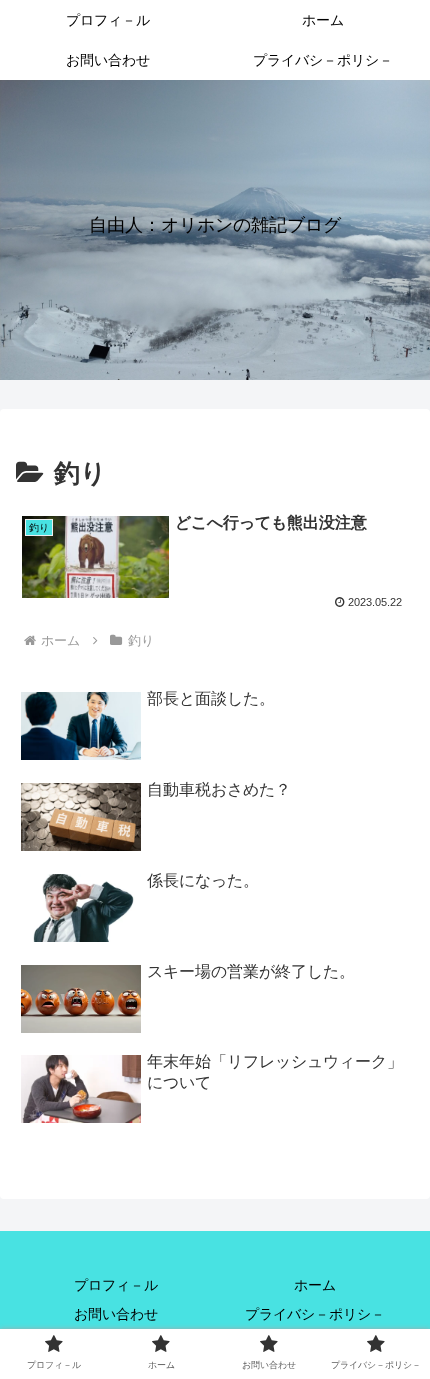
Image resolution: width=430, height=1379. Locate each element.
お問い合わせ (116, 1314)
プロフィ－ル (116, 1285)
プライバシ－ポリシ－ (315, 1314)
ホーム (315, 1285)
